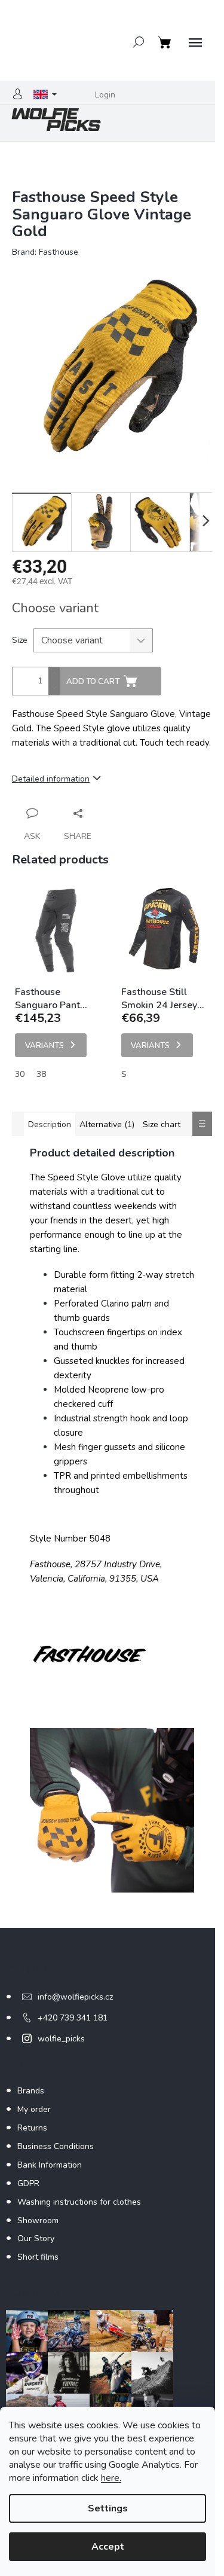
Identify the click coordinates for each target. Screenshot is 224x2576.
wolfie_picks (61, 2039)
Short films (38, 2257)
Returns (32, 2128)
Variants (45, 1046)
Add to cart (93, 682)
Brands (31, 2091)
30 (20, 1074)
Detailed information (51, 779)
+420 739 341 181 (73, 2018)
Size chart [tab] (162, 1124)
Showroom (38, 2221)
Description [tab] (50, 1124)
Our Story (36, 2238)
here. (111, 2478)
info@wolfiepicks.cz (75, 1997)
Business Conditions (56, 2146)
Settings (108, 2508)
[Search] (139, 42)
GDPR (28, 2183)
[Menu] (195, 43)
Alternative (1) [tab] (107, 1124)
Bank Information (50, 2165)
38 (41, 1074)
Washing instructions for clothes (79, 2202)
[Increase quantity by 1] (54, 674)
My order (34, 2109)
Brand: (45, 252)
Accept (108, 2547)
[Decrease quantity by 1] (54, 688)
